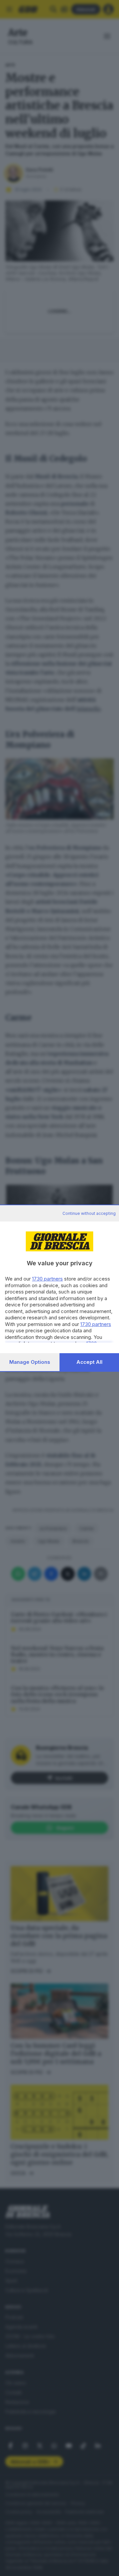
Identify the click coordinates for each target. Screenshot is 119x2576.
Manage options (30, 1362)
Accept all (89, 1362)
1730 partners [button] (47, 1279)
